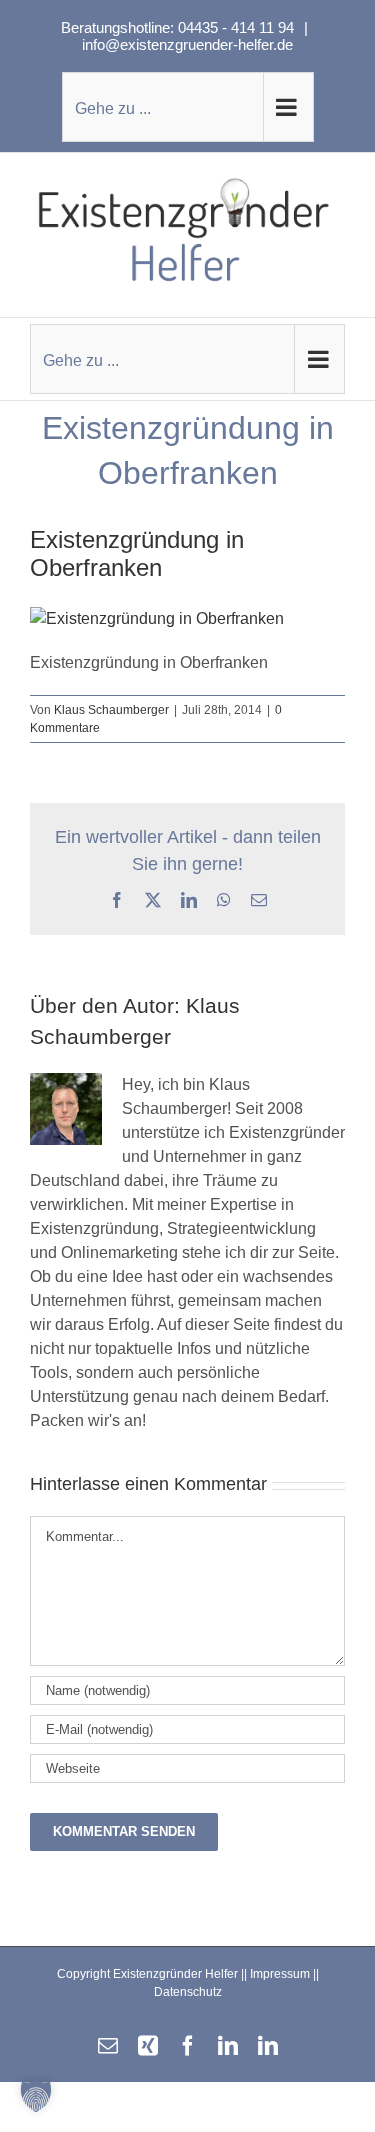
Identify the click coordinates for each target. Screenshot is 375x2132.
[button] (36, 2096)
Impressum (280, 1974)
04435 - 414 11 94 (238, 27)
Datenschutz (188, 1992)
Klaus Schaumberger (111, 710)
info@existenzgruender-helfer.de (187, 44)
